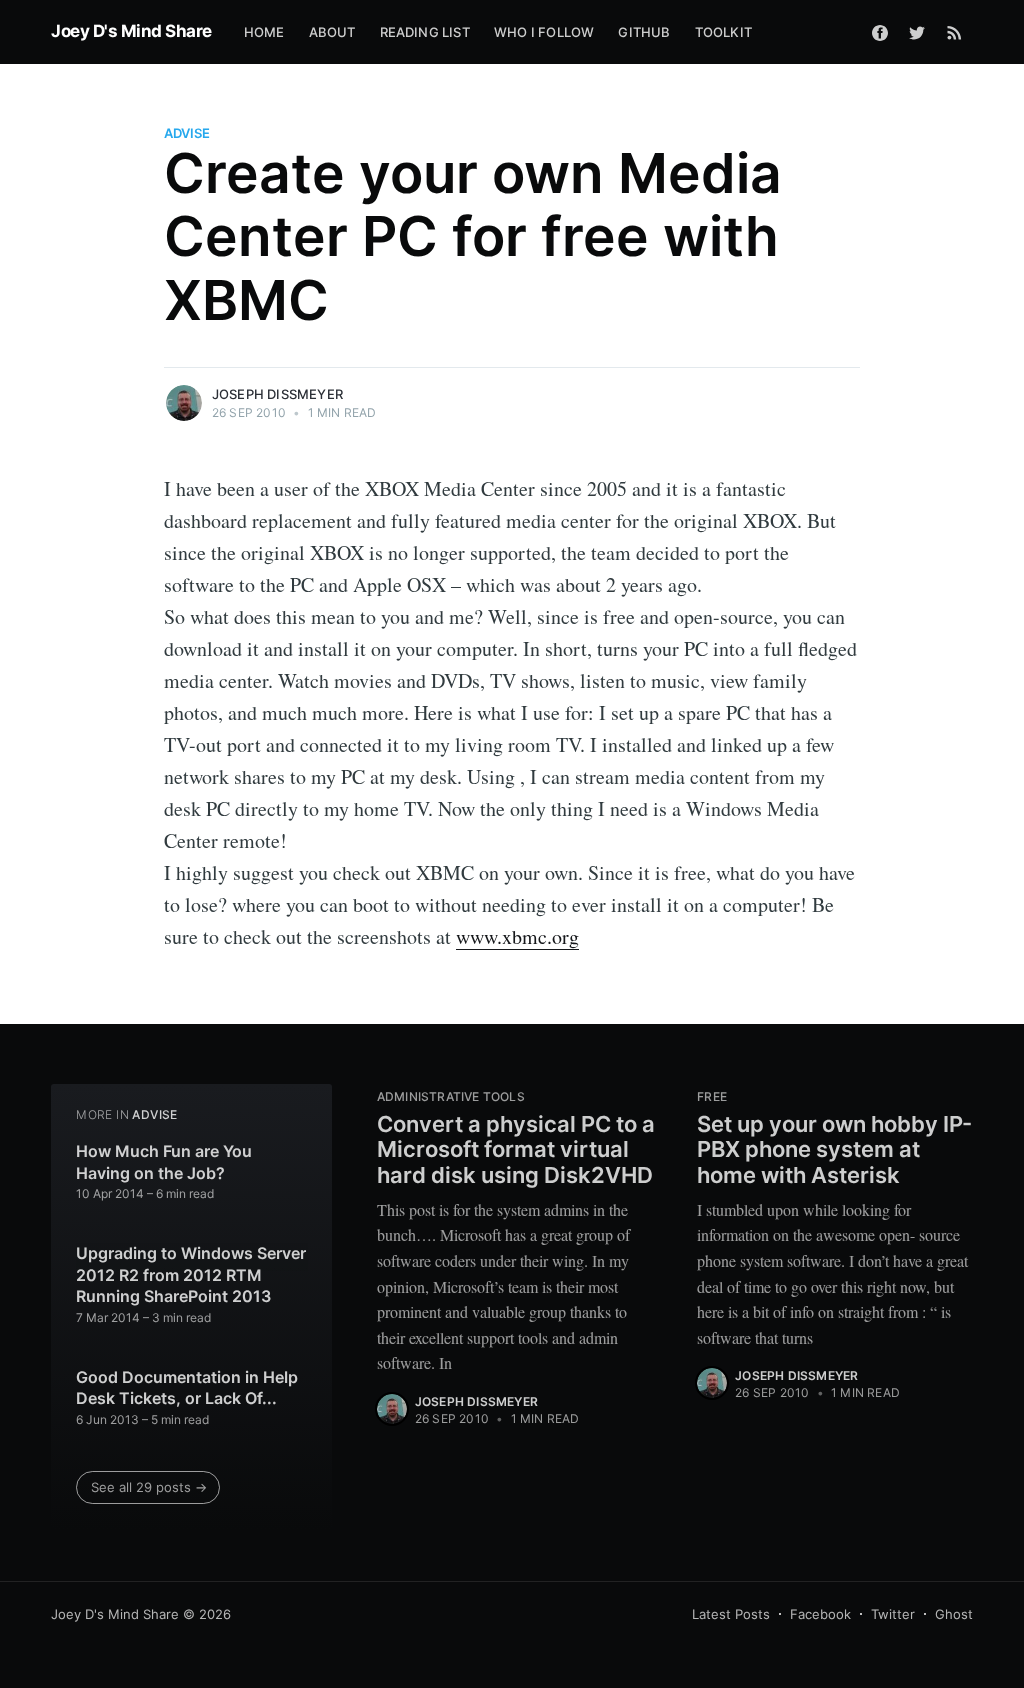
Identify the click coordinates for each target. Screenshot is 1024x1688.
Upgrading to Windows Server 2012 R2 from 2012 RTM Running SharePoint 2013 (191, 1274)
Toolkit (723, 32)
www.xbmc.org (517, 936)
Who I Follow (544, 32)
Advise (187, 133)
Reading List (425, 32)
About (332, 32)
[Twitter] (917, 32)
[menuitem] (264, 32)
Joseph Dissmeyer (277, 394)
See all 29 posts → (149, 1487)
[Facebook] (880, 32)
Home (264, 32)
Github (644, 32)
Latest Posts (731, 1614)
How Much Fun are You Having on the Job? (164, 1162)
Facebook (820, 1614)
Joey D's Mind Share (131, 31)
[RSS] (954, 32)
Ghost (954, 1614)
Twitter (893, 1614)
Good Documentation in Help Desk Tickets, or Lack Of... (187, 1388)
